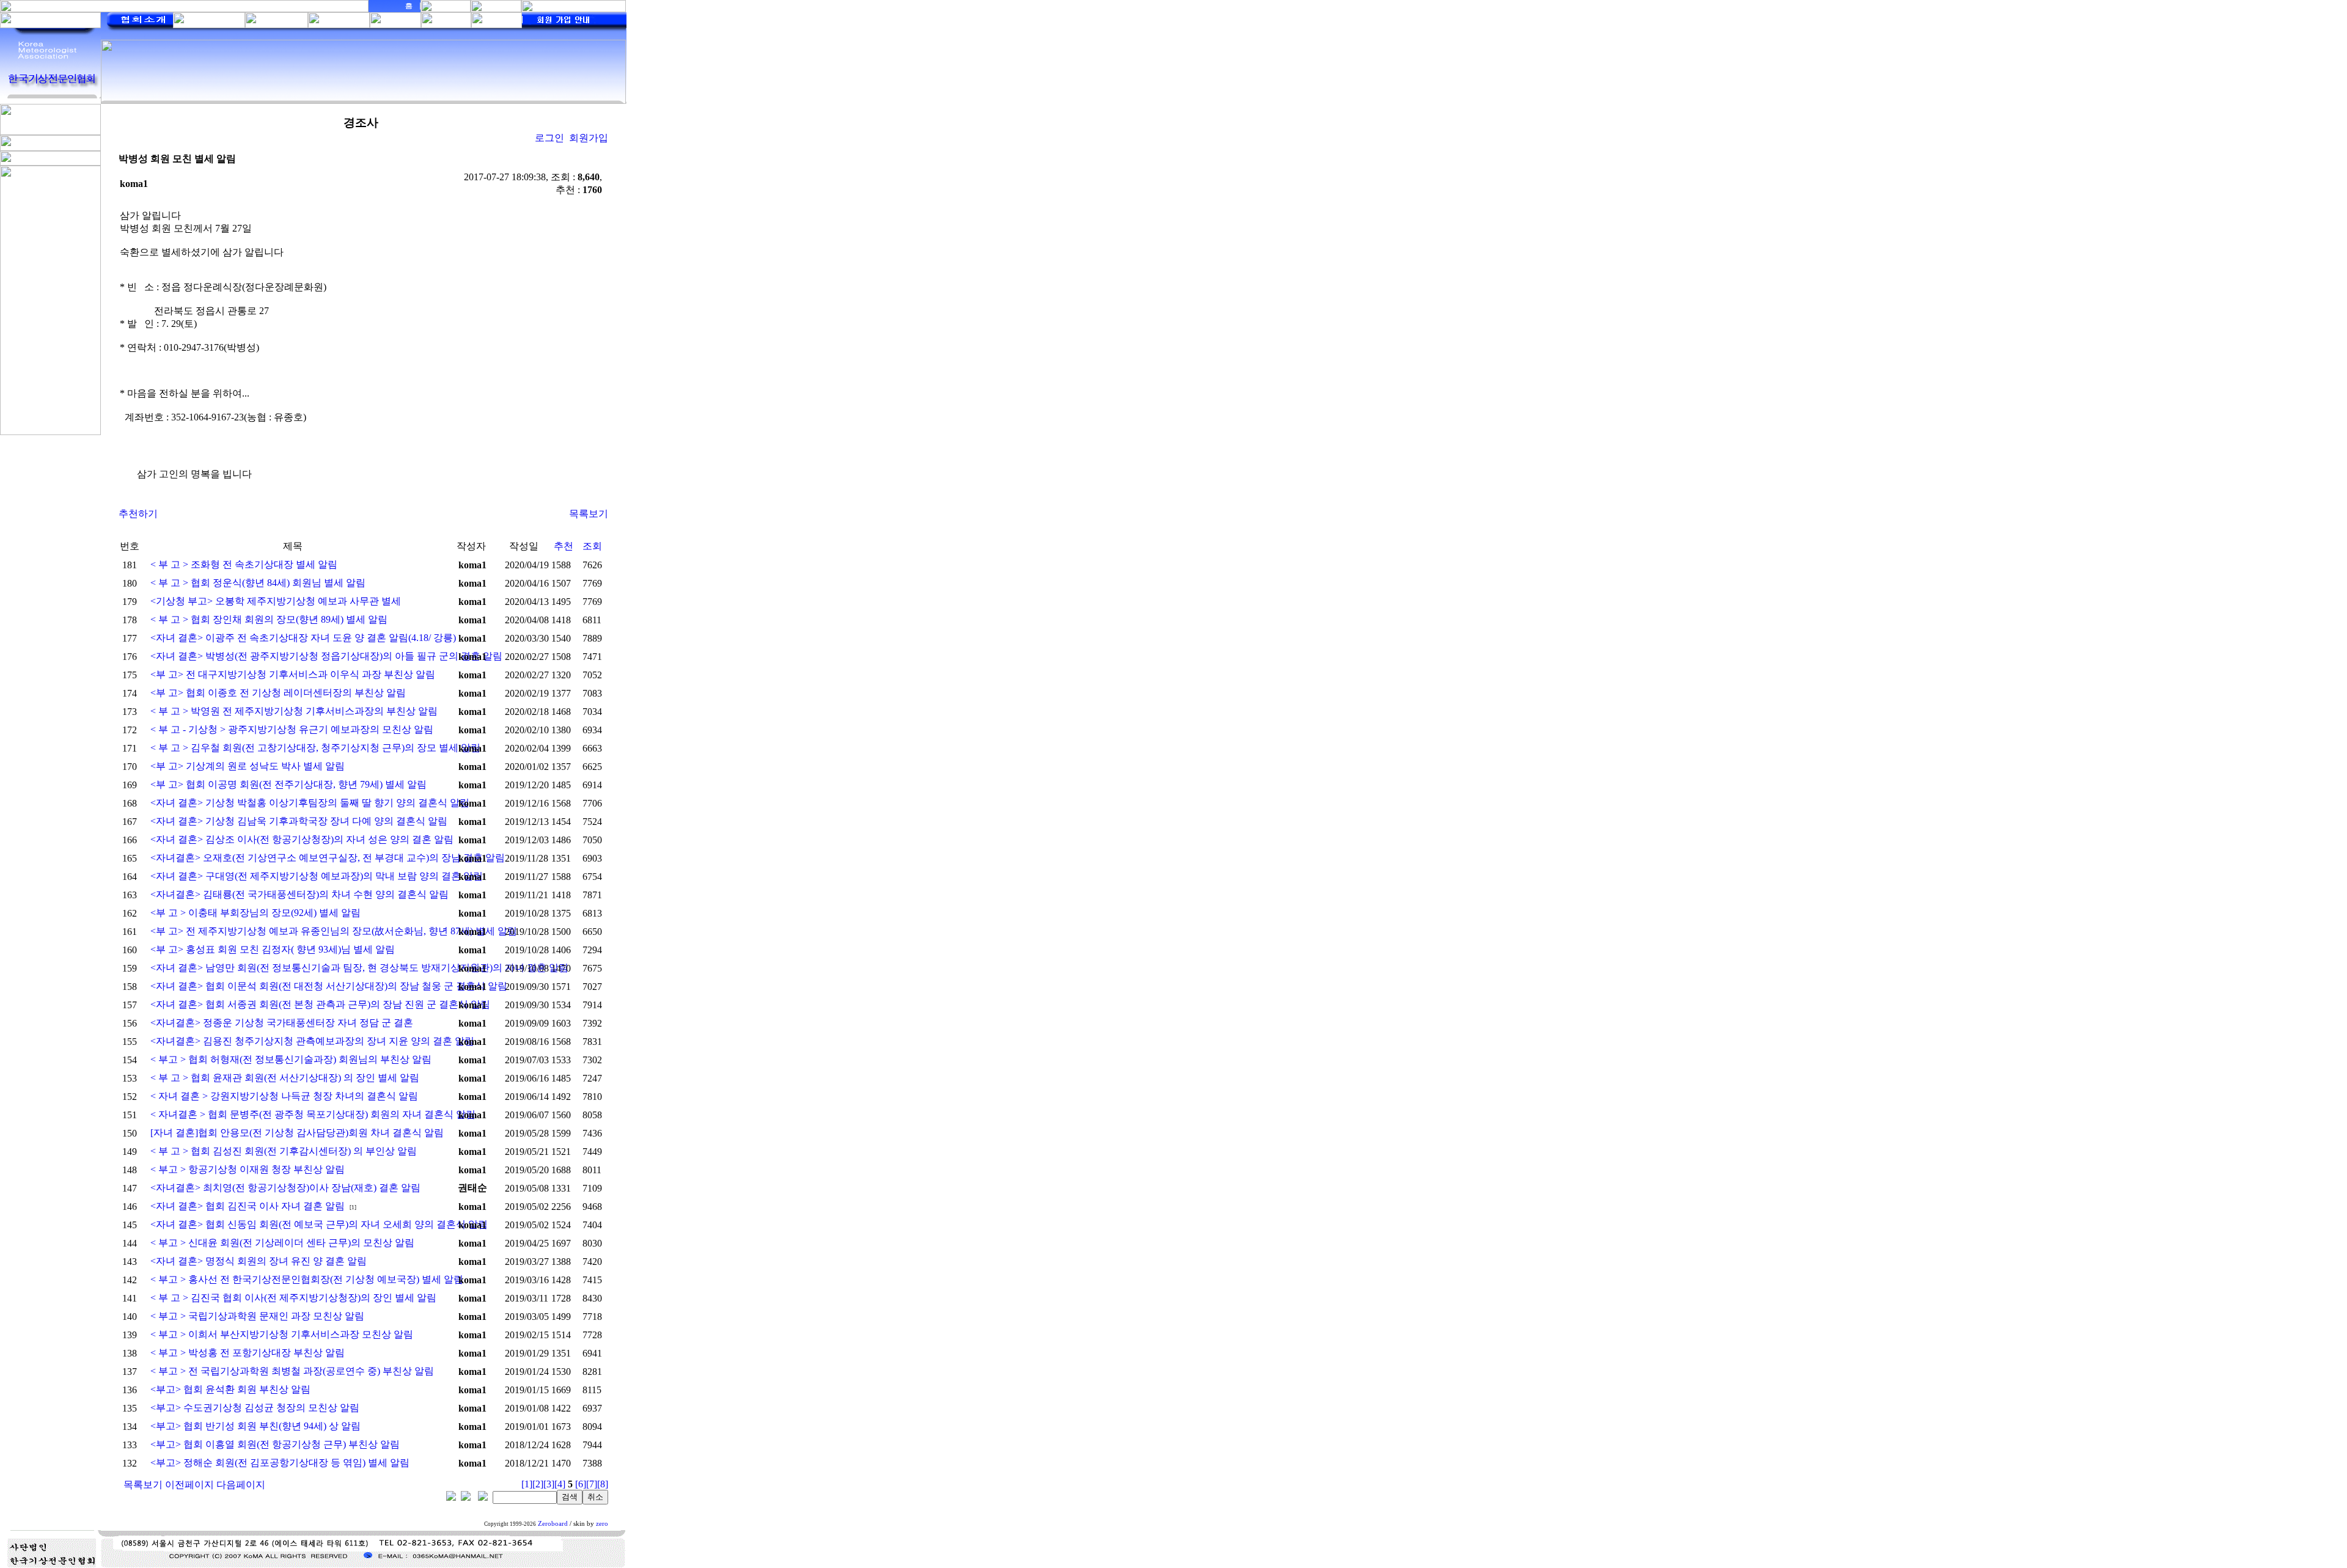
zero (602, 1524)
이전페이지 (189, 1485)
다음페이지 (241, 1485)
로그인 (549, 138)
